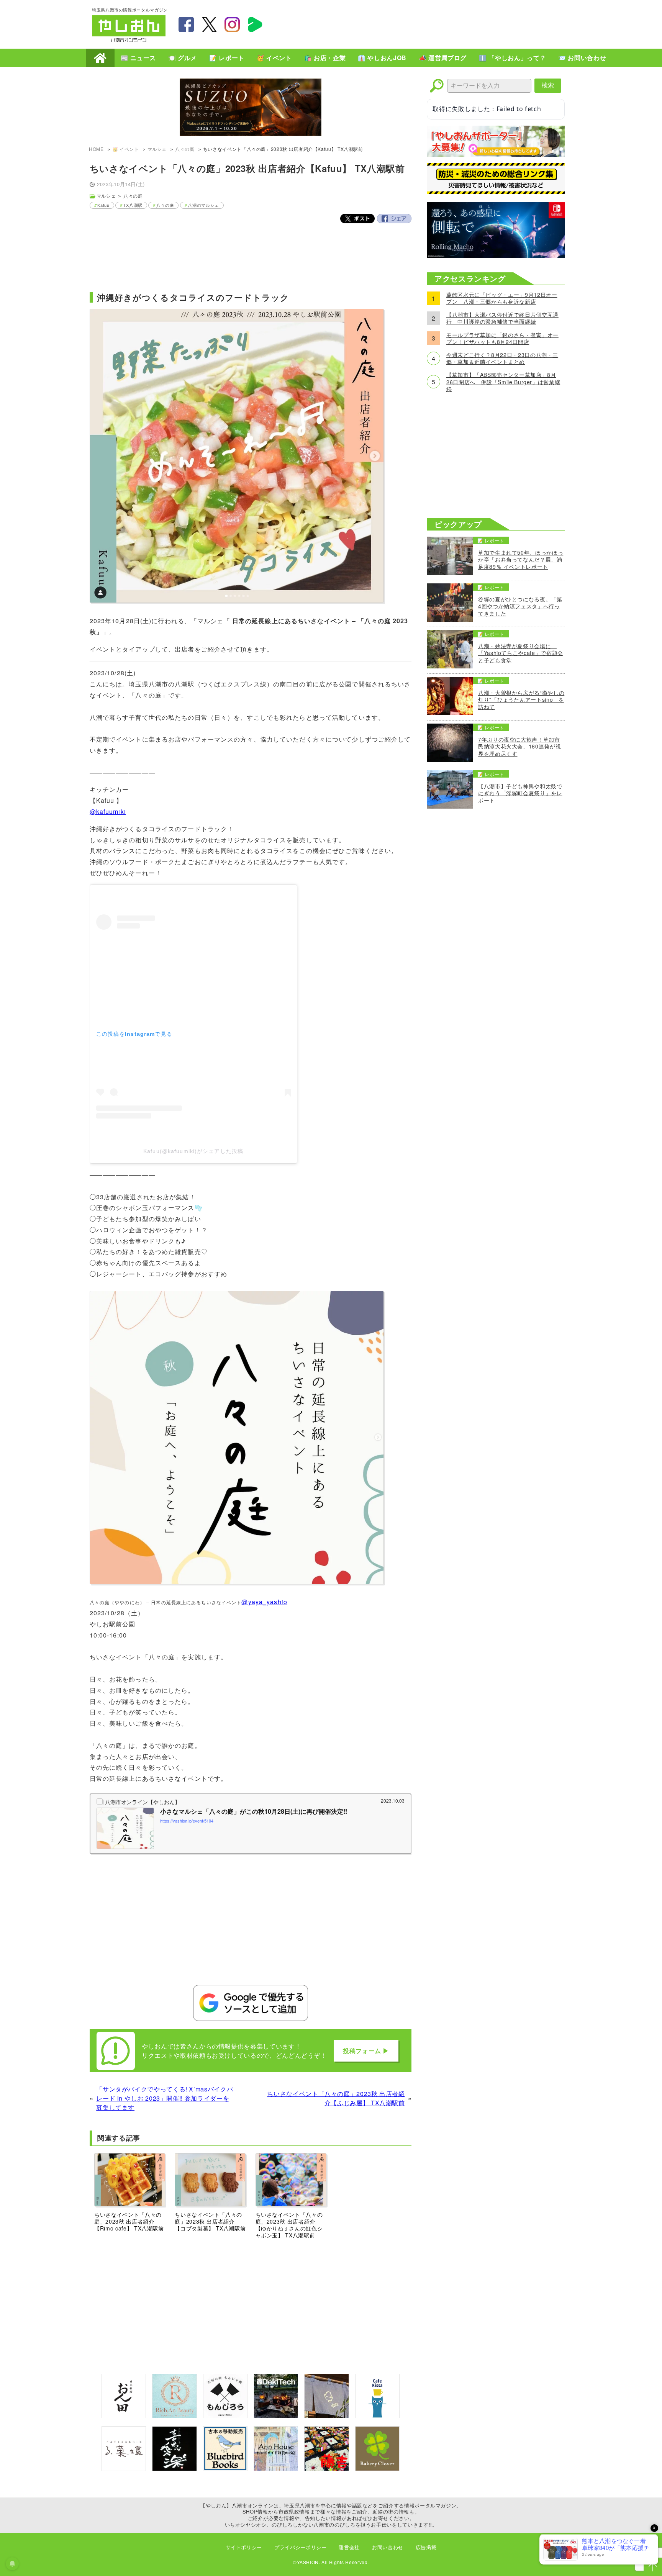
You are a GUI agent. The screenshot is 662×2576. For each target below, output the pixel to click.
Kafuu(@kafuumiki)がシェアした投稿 (193, 1151)
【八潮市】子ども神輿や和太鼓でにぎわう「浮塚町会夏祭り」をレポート (520, 793)
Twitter (357, 219)
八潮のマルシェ (203, 205)
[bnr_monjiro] (225, 2416)
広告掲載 (426, 2547)
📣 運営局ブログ (443, 58)
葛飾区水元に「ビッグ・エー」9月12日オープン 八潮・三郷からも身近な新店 (502, 298)
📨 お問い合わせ (582, 58)
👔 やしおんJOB (382, 58)
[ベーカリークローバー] (377, 2469)
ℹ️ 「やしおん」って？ (512, 58)
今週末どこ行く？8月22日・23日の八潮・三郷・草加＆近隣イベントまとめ (502, 358)
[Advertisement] (431, 23)
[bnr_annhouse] (276, 2469)
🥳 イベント (274, 58)
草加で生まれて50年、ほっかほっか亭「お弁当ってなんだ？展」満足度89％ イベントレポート (521, 559)
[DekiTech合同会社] (276, 2416)
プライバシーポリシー (300, 2547)
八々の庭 (185, 149)
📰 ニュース (138, 58)
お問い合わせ (388, 2547)
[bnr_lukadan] (124, 2469)
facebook (186, 25)
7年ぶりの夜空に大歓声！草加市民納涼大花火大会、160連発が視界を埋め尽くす (519, 746)
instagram (232, 25)
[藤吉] (326, 2469)
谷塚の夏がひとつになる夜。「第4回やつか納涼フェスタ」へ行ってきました (520, 606)
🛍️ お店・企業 (325, 58)
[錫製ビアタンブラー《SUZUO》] (251, 108)
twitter (209, 25)
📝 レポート (227, 58)
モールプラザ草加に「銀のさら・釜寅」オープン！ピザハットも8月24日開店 (502, 338)
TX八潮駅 (133, 205)
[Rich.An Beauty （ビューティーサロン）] (174, 2416)
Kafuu (103, 205)
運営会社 (349, 2547)
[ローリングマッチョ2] (496, 256)
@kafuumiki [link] (108, 811)
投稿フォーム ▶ (366, 2051)
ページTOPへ (653, 2567)
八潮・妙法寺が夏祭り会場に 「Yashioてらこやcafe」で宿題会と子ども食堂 (521, 653)
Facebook (394, 219)
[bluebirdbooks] (225, 2469)
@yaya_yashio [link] (264, 1602)
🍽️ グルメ (183, 58)
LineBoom (255, 25)
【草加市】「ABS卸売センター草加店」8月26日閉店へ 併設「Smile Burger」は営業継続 (503, 382)
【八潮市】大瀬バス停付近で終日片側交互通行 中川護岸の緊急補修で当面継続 (502, 318)
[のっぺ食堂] (326, 2416)
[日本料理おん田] (124, 2416)
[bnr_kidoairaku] (174, 2469)
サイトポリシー (244, 2547)
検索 (548, 85)
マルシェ (157, 149)
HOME (100, 58)
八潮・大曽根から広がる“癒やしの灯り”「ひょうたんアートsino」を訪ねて (521, 700)
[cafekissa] (377, 2416)
